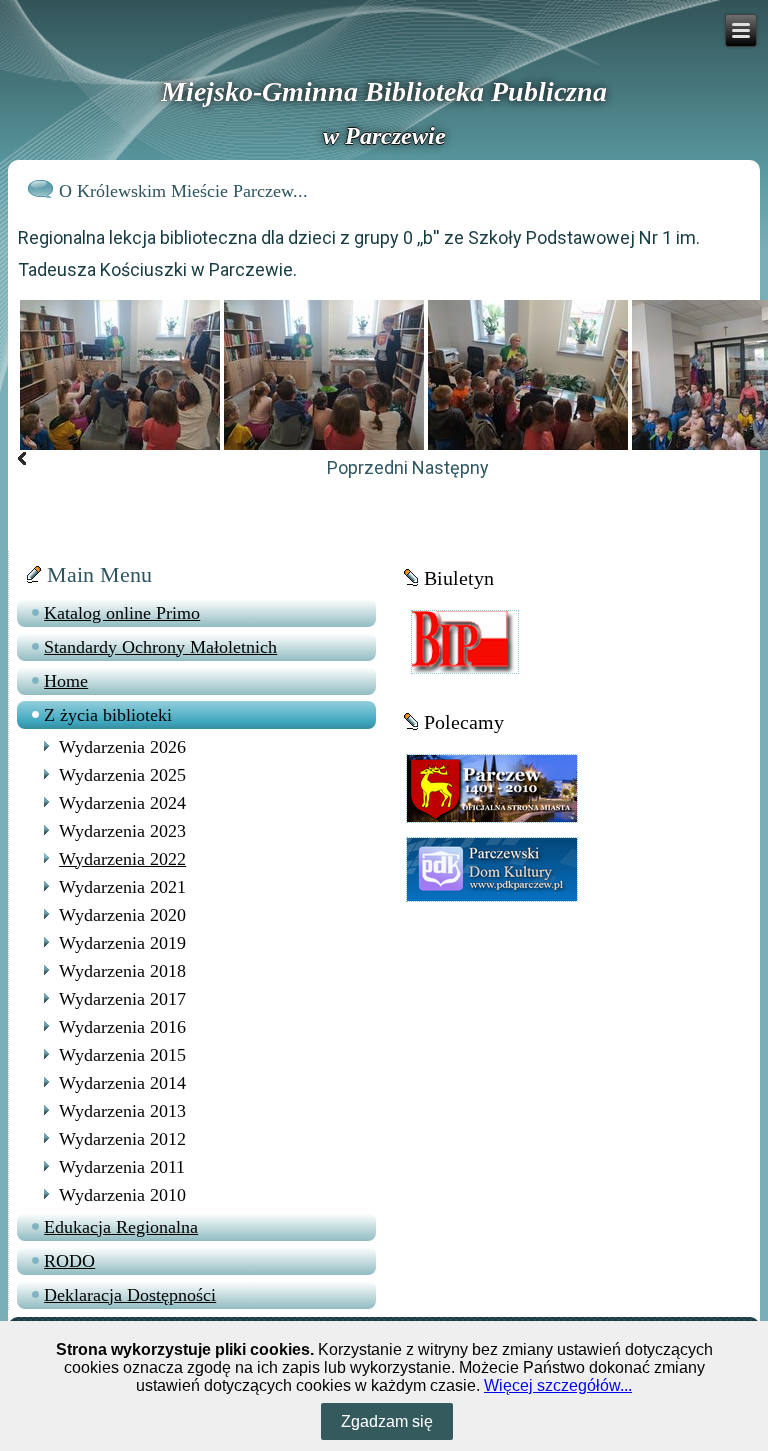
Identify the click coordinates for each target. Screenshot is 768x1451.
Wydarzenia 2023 (122, 831)
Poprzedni (367, 467)
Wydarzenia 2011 (122, 1167)
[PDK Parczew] (492, 868)
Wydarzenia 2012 (122, 1139)
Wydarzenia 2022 (122, 859)
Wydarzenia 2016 (122, 1027)
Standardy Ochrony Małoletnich (160, 647)
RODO (69, 1261)
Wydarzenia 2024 (122, 803)
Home (66, 681)
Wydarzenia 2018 (122, 971)
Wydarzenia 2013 (122, 1111)
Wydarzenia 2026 (122, 747)
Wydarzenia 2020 (122, 915)
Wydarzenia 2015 (122, 1055)
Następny (450, 467)
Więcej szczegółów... (558, 1385)
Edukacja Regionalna (121, 1227)
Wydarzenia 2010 (122, 1195)
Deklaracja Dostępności (130, 1295)
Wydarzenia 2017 (122, 999)
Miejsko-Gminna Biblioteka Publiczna (384, 91)
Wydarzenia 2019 (122, 943)
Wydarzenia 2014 (122, 1083)
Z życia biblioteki (108, 715)
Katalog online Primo (122, 613)
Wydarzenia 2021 (122, 887)
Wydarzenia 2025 (122, 775)
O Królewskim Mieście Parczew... (183, 191)
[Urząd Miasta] (492, 787)
